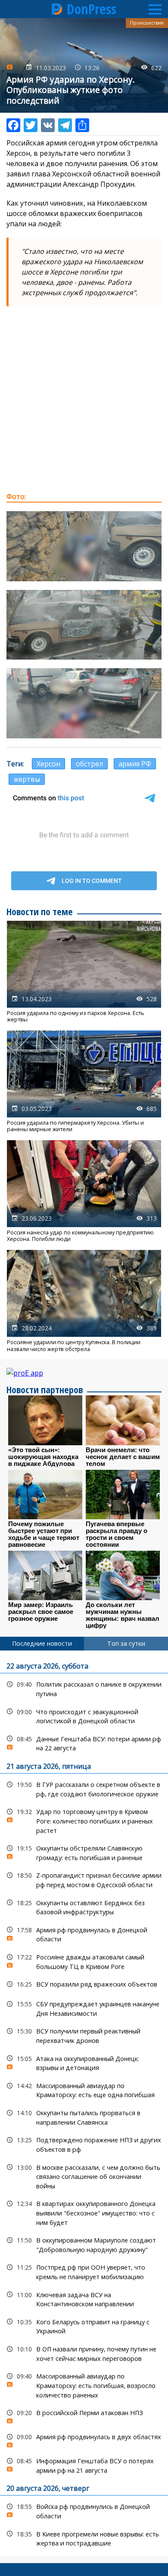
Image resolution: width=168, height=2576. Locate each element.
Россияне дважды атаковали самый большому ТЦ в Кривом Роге (84, 1961)
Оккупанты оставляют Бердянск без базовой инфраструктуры (84, 1907)
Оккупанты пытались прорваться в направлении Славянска (84, 2116)
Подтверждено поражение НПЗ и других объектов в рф (84, 2144)
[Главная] (57, 9)
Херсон (48, 764)
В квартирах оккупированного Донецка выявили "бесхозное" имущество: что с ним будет (84, 2212)
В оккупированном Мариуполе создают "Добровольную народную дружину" (84, 2244)
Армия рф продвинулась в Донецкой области (84, 1934)
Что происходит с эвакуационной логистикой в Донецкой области (84, 1715)
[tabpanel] (84, 2103)
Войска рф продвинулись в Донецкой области (84, 2510)
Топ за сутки (126, 1643)
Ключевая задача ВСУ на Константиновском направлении (84, 2298)
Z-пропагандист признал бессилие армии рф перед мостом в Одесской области (84, 1879)
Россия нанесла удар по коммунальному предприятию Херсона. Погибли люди (84, 1191)
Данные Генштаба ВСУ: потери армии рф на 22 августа (84, 1743)
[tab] (42, 1644)
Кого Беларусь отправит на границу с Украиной (84, 2326)
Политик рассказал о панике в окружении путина (84, 1688)
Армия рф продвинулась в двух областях (84, 2439)
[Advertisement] (84, 399)
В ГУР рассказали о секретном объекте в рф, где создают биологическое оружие (84, 1788)
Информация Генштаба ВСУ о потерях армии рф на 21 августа (84, 2465)
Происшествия (147, 23)
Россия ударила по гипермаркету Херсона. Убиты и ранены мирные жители (84, 1082)
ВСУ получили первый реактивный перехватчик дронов (84, 2035)
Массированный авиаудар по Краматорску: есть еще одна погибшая (84, 2089)
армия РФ (135, 764)
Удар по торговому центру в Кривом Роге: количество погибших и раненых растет (84, 1820)
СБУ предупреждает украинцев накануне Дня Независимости (84, 2008)
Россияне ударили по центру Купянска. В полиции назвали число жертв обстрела (84, 1301)
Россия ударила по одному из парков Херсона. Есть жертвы (84, 972)
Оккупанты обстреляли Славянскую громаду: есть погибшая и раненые (84, 1852)
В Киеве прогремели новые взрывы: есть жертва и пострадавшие (84, 2538)
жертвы (27, 779)
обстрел (89, 764)
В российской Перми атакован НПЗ (84, 2415)
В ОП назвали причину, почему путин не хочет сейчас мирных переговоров (84, 2353)
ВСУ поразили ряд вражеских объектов (84, 1984)
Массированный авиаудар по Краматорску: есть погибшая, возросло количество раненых (84, 2385)
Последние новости (42, 1643)
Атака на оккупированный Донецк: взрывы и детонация (84, 2062)
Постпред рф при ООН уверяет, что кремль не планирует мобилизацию (84, 2271)
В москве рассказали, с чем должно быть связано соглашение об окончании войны (84, 2176)
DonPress (92, 9)
